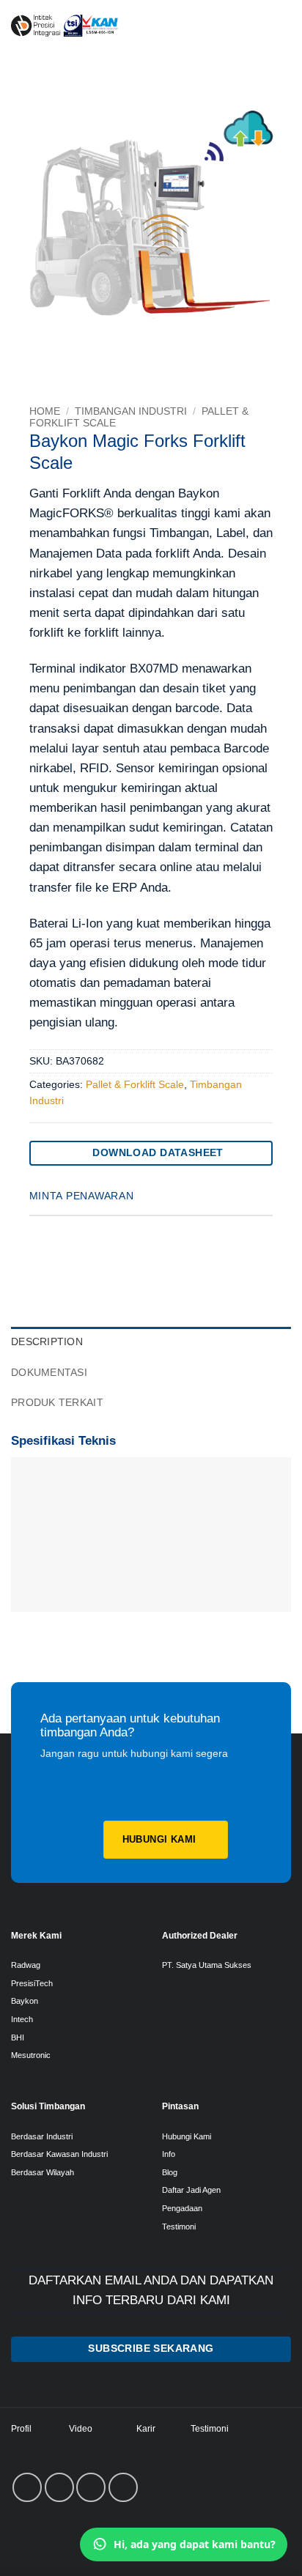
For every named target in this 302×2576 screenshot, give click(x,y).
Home (45, 411)
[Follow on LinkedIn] (91, 2487)
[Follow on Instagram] (59, 2487)
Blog (170, 2172)
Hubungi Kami (187, 2136)
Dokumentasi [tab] (49, 1373)
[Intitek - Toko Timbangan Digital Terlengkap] (126, 26)
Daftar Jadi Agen (191, 2190)
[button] (277, 26)
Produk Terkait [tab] (57, 1403)
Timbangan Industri (131, 411)
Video (81, 2429)
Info (169, 2154)
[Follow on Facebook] (27, 2487)
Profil (21, 2429)
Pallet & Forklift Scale (135, 1085)
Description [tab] (47, 1342)
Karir (146, 2429)
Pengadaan (182, 2208)
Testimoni (179, 2227)
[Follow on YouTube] (123, 2487)
